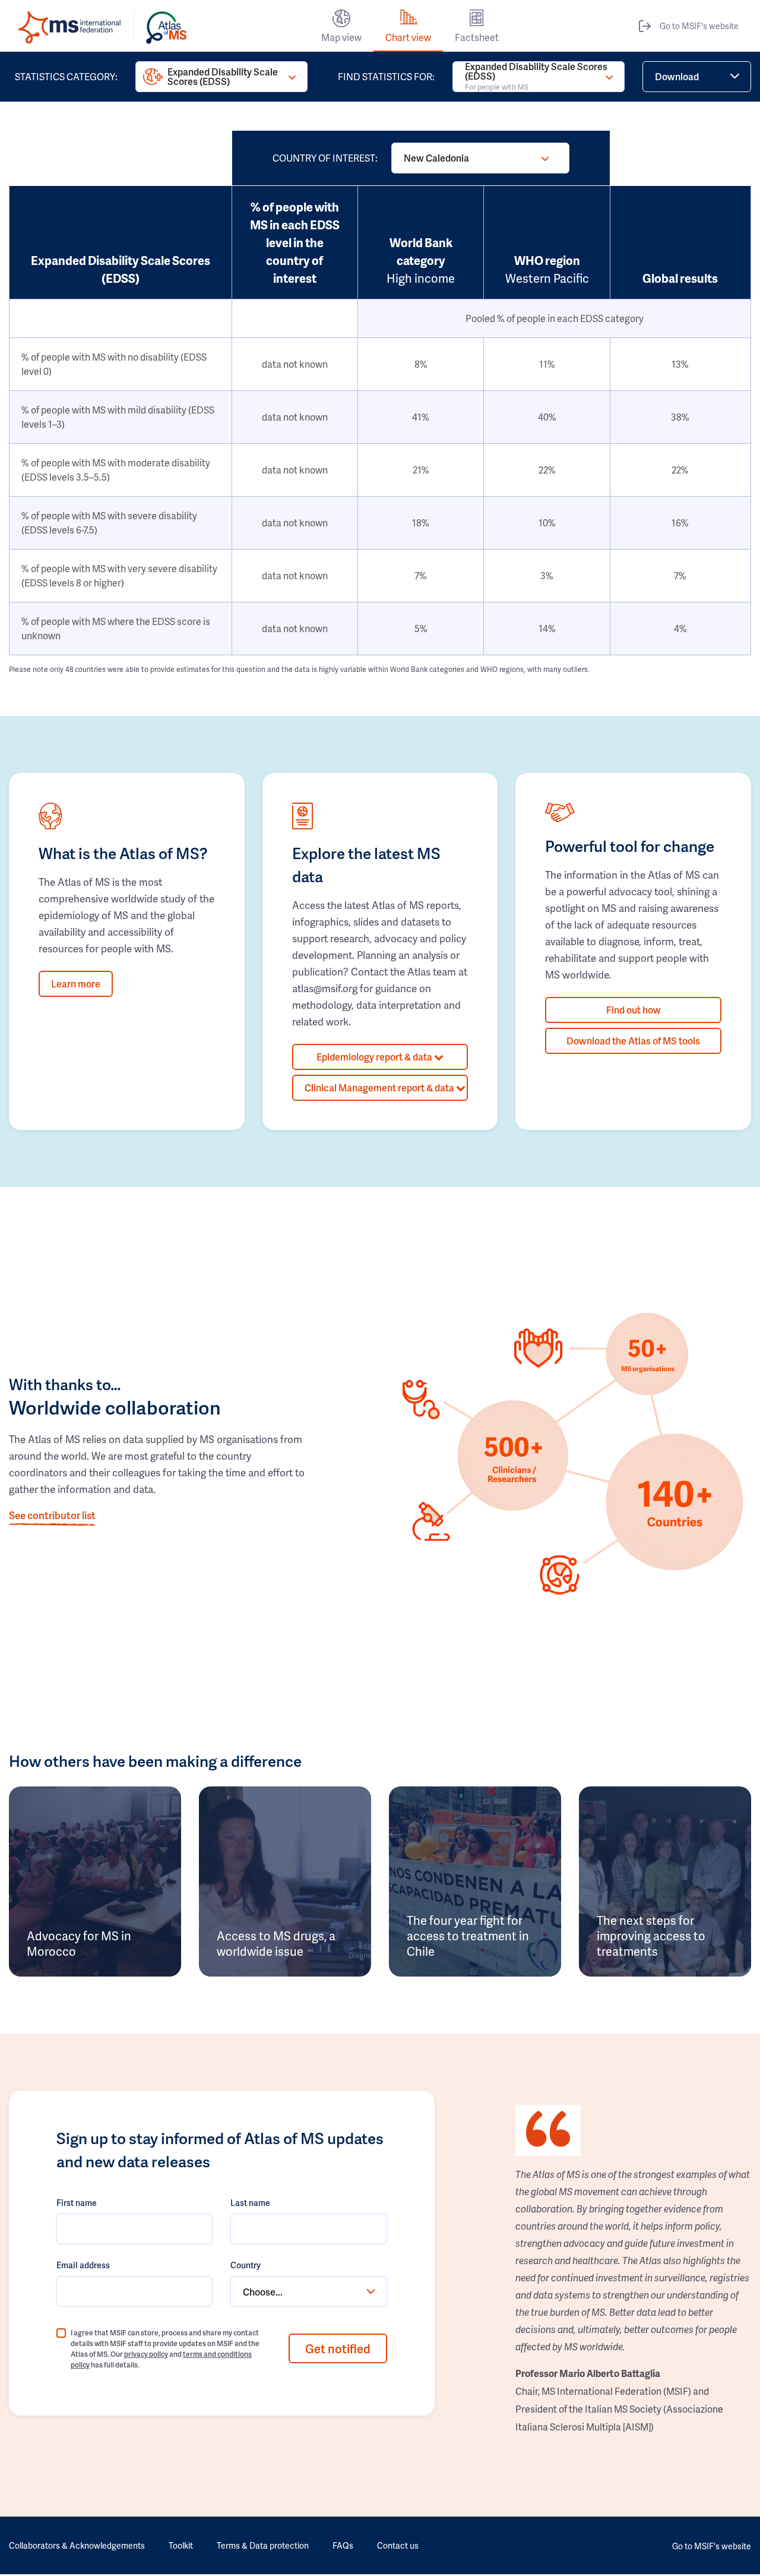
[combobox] (308, 2291)
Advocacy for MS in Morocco (79, 1943)
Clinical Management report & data (380, 1087)
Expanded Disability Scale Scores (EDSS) (223, 76)
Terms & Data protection (263, 2545)
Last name (250, 2203)
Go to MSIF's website (699, 26)
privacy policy (146, 2354)
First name (77, 2203)
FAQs (343, 2545)
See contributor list (52, 1515)
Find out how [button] (634, 1010)
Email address (83, 2265)
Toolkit (181, 2545)
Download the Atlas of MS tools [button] (633, 1041)
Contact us (398, 2545)
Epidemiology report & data (375, 1057)
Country (246, 2265)
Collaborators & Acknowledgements (77, 2545)
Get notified (338, 2348)
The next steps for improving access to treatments (651, 1936)
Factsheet (477, 37)
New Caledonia (436, 158)
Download (677, 76)
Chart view (408, 37)
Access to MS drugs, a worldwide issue (276, 1943)
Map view (341, 37)
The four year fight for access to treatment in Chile (468, 1936)
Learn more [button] (76, 984)
